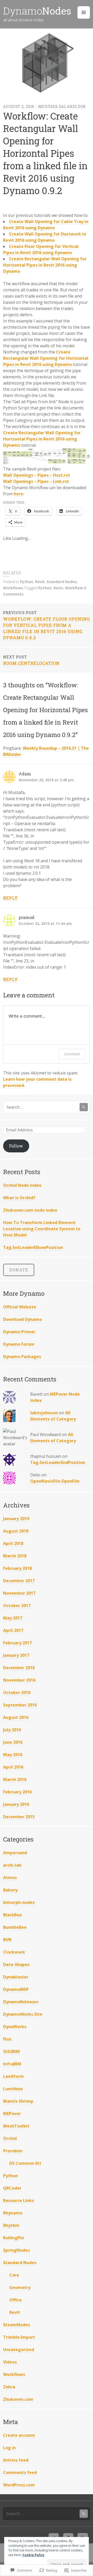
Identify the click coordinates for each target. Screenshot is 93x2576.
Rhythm (11, 2225)
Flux (7, 2039)
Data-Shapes (16, 1964)
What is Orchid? (19, 1198)
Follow (16, 1146)
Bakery (10, 1890)
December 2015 (19, 1817)
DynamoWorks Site (23, 2014)
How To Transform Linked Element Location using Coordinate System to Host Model (42, 1229)
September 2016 (20, 1705)
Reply (10, 898)
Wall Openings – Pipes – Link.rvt (36, 481)
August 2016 (16, 1717)
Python (26, 582)
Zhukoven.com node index (30, 1210)
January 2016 (16, 1804)
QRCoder (12, 2188)
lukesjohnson (44, 1413)
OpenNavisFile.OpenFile (55, 1481)
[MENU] (84, 12)
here (18, 494)
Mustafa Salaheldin (62, 106)
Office (16, 2300)
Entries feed (16, 2460)
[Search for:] (47, 1107)
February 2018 (17, 1568)
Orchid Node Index (22, 1185)
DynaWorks (15, 2027)
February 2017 (17, 1643)
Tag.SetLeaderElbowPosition (33, 1247)
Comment (72, 1054)
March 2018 (15, 1556)
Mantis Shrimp (18, 2101)
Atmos (10, 1878)
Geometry (20, 2287)
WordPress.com (19, 2485)
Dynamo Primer (19, 1332)
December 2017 (19, 1581)
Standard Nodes (62, 582)
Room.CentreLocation (31, 660)
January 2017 (16, 1655)
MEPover (12, 2114)
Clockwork (14, 1952)
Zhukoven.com (18, 2399)
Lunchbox (13, 2089)
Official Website (20, 1307)
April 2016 (13, 1767)
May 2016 (13, 1755)
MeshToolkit (16, 2126)
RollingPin (14, 2238)
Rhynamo (13, 2213)
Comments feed (20, 2472)
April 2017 (13, 1630)
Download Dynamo (22, 1319)
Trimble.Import (19, 2337)
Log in (9, 2448)
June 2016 (13, 1742)
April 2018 (13, 1543)
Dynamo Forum (19, 1344)
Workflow (74, 588)
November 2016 (19, 1680)
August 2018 (16, 1531)
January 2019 (16, 1519)
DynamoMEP (16, 1989)
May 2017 (13, 1618)
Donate (19, 1270)
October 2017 (17, 1606)
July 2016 (12, 1730)
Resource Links (18, 2200)
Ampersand (15, 1853)
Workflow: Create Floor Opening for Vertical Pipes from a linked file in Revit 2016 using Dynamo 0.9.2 (47, 625)
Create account (19, 2435)
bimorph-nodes (19, 1902)
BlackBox (12, 1915)
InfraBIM (12, 2064)
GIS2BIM (11, 2051)
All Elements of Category (53, 1416)
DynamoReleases (21, 2002)
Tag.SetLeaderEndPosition (58, 1462)
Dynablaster (16, 1977)
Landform (13, 2076)
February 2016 (17, 1792)
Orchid (10, 2138)
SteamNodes (17, 2325)
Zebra (9, 2387)
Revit (40, 582)
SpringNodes (16, 2250)
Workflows (13, 588)
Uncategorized (19, 2350)
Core (14, 2275)
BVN (7, 1940)
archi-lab (12, 1865)
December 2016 (19, 1668)
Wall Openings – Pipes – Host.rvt (37, 475)
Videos (10, 2362)
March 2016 (15, 1779)
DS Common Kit (25, 2163)
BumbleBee (15, 1927)
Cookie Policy (33, 2555)
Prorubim (13, 2151)
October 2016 (17, 1692)
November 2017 (19, 1593)
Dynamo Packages (22, 1357)
